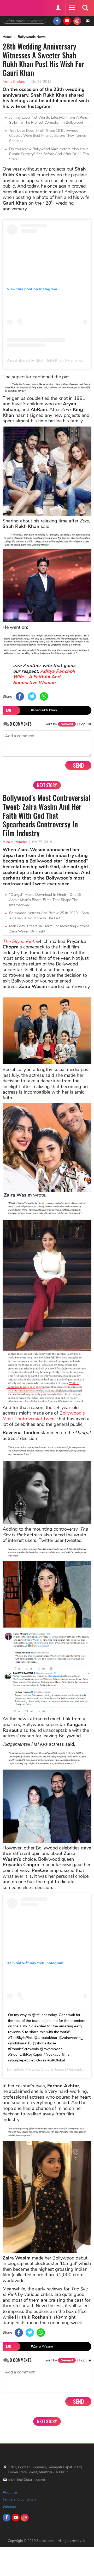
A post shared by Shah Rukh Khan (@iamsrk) (45, 360)
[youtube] (67, 21)
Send (78, 765)
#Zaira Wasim (42, 2346)
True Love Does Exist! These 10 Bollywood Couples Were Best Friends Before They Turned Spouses (48, 136)
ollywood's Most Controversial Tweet (44, 1416)
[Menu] (72, 8)
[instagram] (77, 21)
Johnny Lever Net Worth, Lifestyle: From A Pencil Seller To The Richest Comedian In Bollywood (49, 120)
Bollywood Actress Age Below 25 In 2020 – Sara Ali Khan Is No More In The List (49, 916)
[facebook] (57, 21)
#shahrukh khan (44, 710)
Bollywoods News (32, 37)
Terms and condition (19, 2499)
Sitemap (9, 2506)
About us (10, 2492)
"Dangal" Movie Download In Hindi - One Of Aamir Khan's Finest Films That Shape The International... (45, 900)
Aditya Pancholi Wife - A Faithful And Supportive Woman (44, 677)
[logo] (16, 7)
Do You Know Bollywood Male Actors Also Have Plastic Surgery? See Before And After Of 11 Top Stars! (49, 154)
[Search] (85, 8)
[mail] (87, 21)
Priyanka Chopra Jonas (45, 2069)
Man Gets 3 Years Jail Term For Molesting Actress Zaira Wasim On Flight (49, 929)
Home (7, 37)
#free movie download (24, 21)
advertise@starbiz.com (26, 2480)
